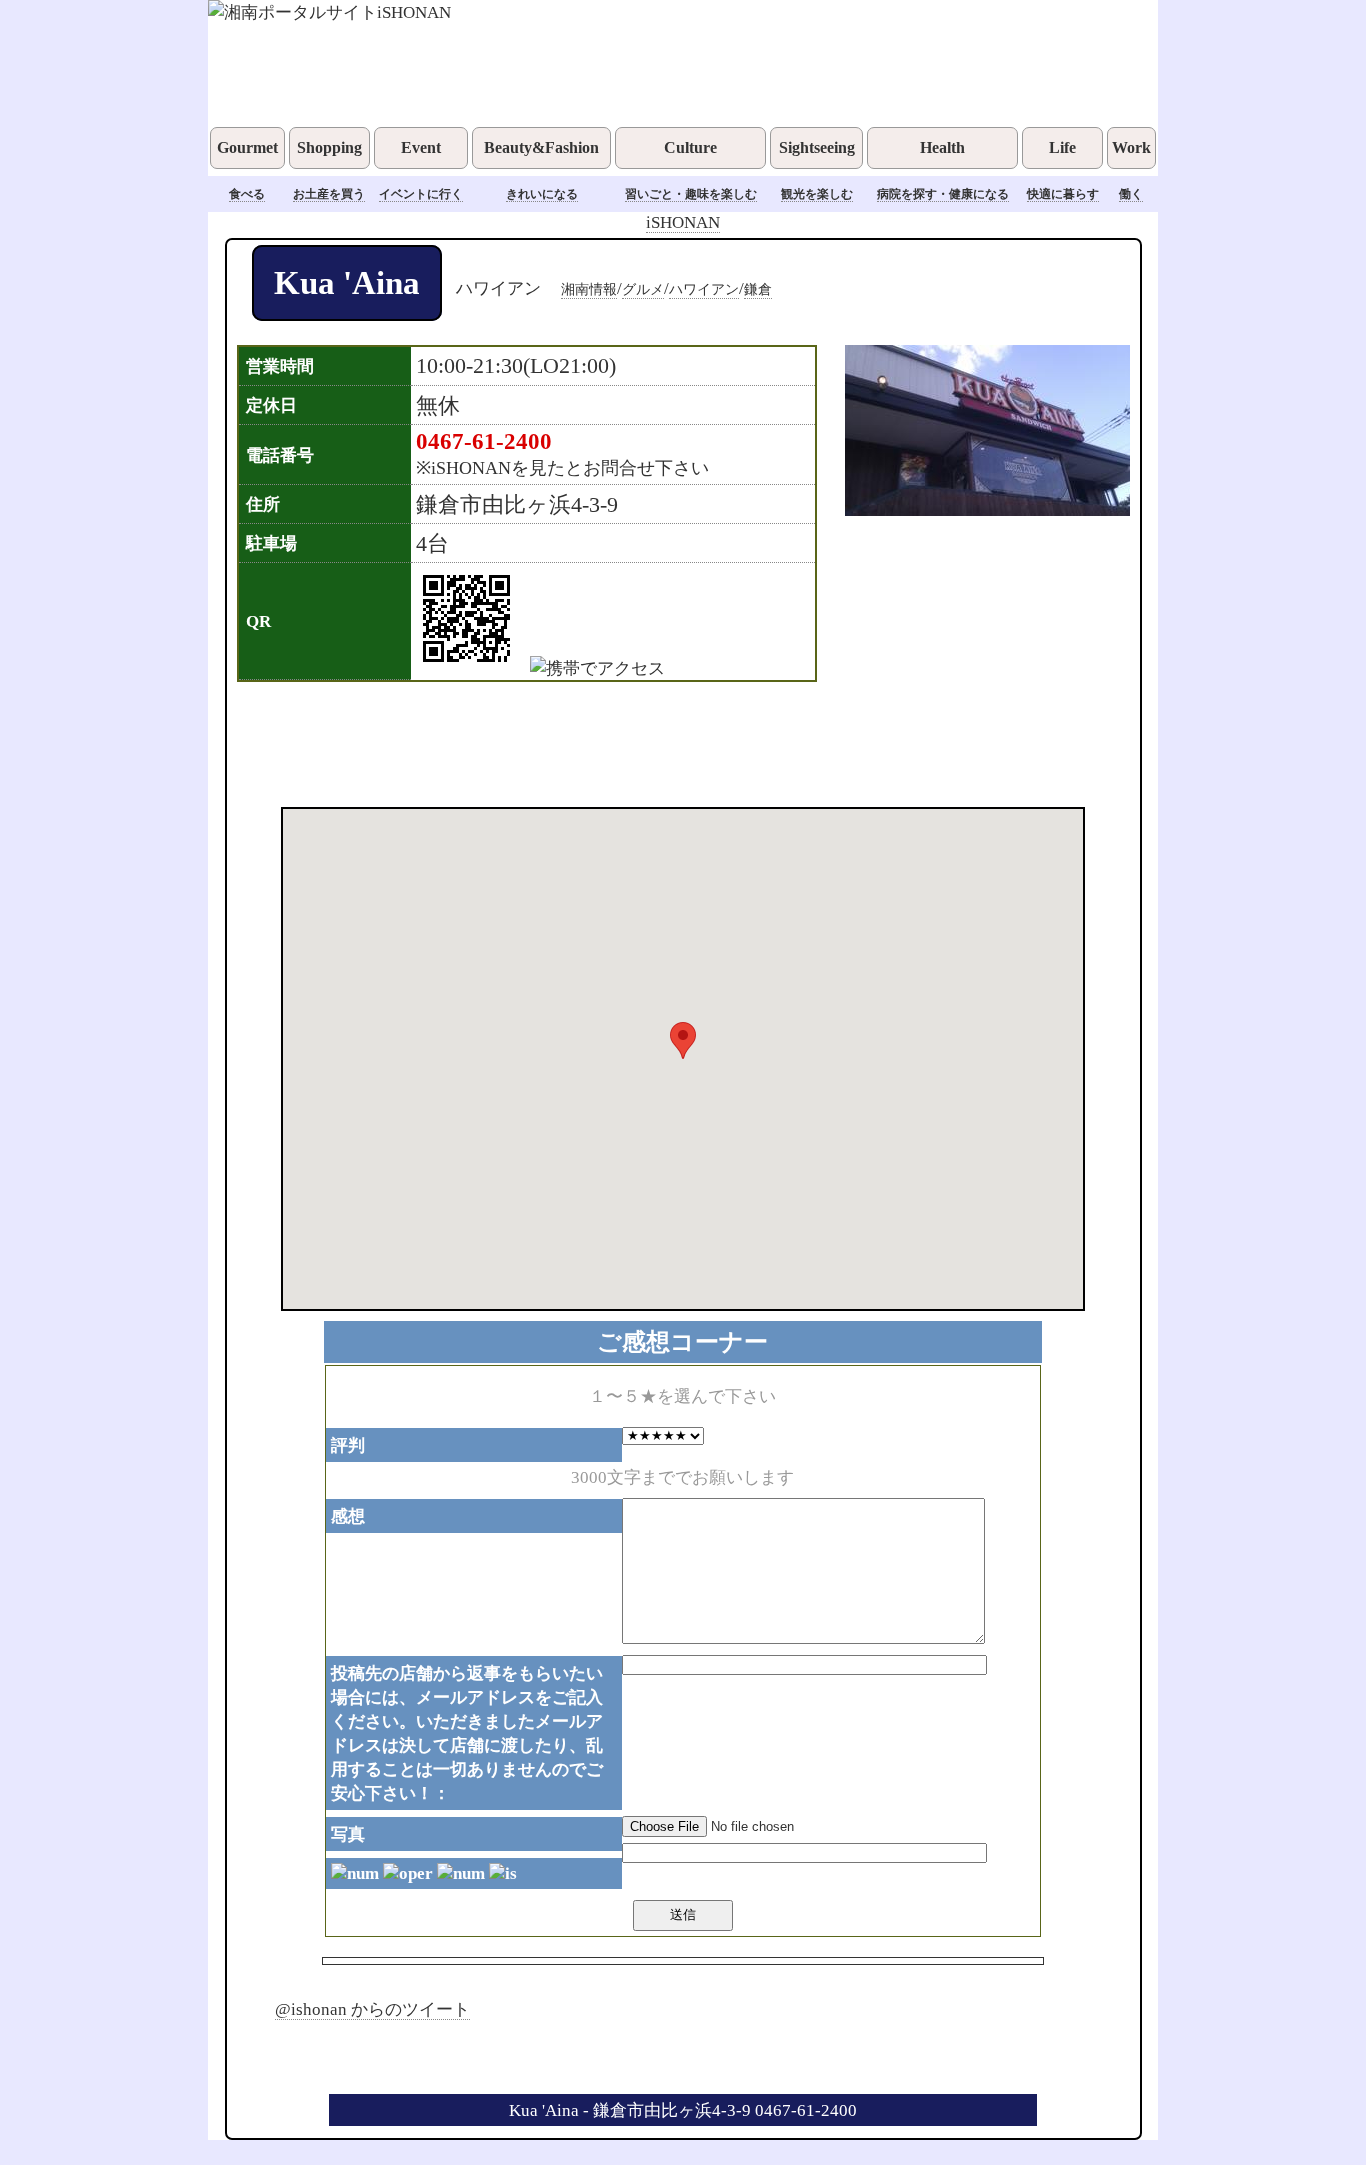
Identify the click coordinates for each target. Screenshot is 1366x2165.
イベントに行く (421, 194)
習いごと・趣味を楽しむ (691, 194)
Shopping (329, 147)
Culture (690, 147)
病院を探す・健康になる (943, 194)
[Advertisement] (657, 742)
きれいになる (542, 194)
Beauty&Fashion (541, 147)
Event (421, 147)
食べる (247, 194)
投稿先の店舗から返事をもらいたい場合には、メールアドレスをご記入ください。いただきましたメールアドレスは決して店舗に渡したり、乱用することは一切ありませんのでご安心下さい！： (467, 1733)
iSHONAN (683, 222)
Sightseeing (817, 147)
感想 (348, 1516)
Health (942, 147)
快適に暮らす (1063, 194)
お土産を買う (329, 194)
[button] (683, 1040)
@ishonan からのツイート (372, 2009)
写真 (348, 1834)
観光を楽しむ (817, 194)
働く (1131, 194)
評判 (348, 1445)
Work (1131, 147)
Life (1062, 147)
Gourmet (247, 147)
